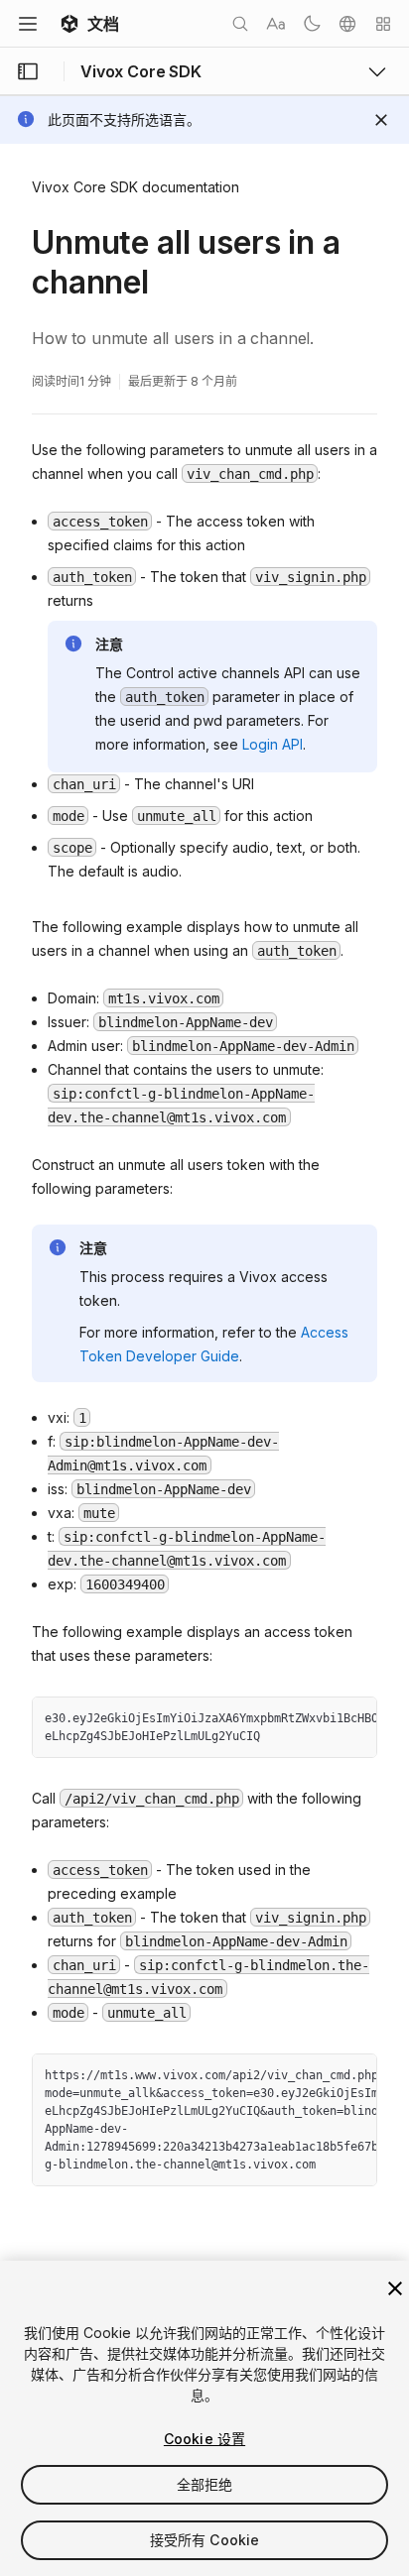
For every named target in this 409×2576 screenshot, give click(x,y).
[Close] (381, 120)
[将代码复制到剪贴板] (319, 1719)
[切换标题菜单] (28, 24)
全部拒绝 (205, 2484)
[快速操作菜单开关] (383, 24)
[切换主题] (312, 24)
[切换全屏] (354, 1719)
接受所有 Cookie (205, 2540)
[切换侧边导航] (28, 71)
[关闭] (395, 2288)
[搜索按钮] (240, 24)
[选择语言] (347, 24)
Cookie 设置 (204, 2439)
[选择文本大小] (276, 24)
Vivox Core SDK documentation (136, 187)
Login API (273, 744)
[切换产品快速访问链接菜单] (377, 71)
